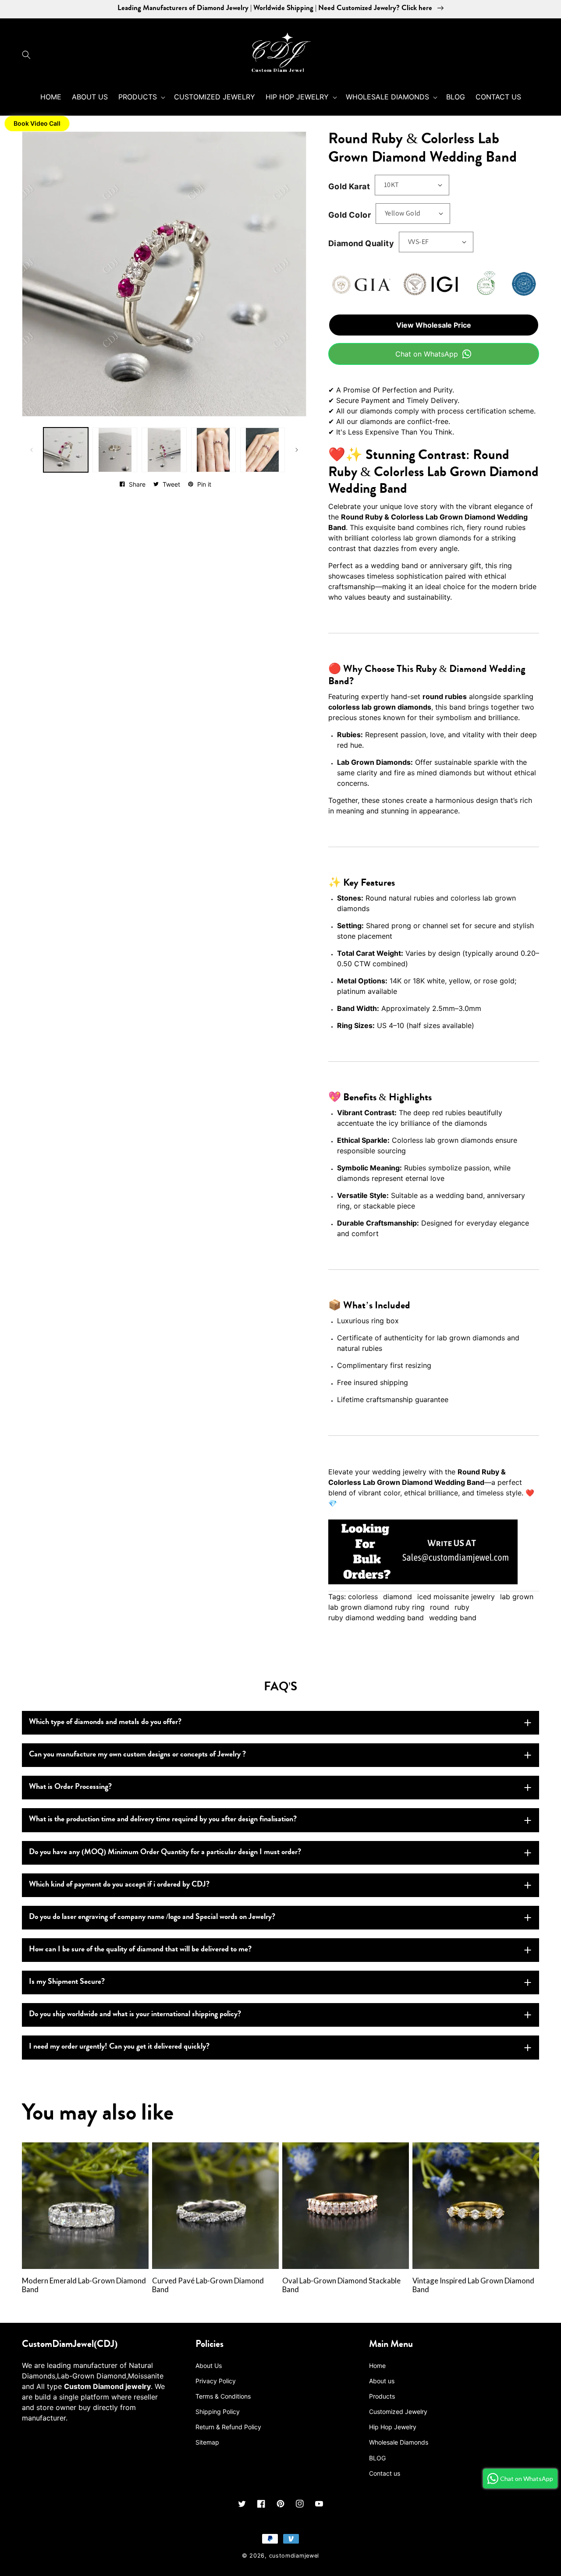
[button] (28, 55)
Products (382, 2396)
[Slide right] (297, 450)
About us (382, 2381)
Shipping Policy (218, 2412)
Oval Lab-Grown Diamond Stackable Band (341, 2285)
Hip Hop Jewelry (393, 2427)
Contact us (385, 2473)
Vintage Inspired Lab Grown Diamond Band (473, 2285)
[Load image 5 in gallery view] (263, 450)
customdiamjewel (294, 2556)
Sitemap (207, 2442)
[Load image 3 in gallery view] (164, 450)
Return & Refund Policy (228, 2427)
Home (377, 2366)
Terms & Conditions (223, 2396)
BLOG (377, 2458)
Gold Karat (349, 186)
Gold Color (350, 215)
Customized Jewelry (398, 2412)
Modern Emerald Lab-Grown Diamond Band (84, 2285)
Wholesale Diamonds (399, 2442)
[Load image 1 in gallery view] (66, 450)
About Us (209, 2366)
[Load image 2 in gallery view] (115, 450)
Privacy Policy (216, 2381)
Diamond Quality (361, 243)
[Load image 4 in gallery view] (213, 450)
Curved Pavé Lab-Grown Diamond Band (208, 2285)
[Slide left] (32, 450)
